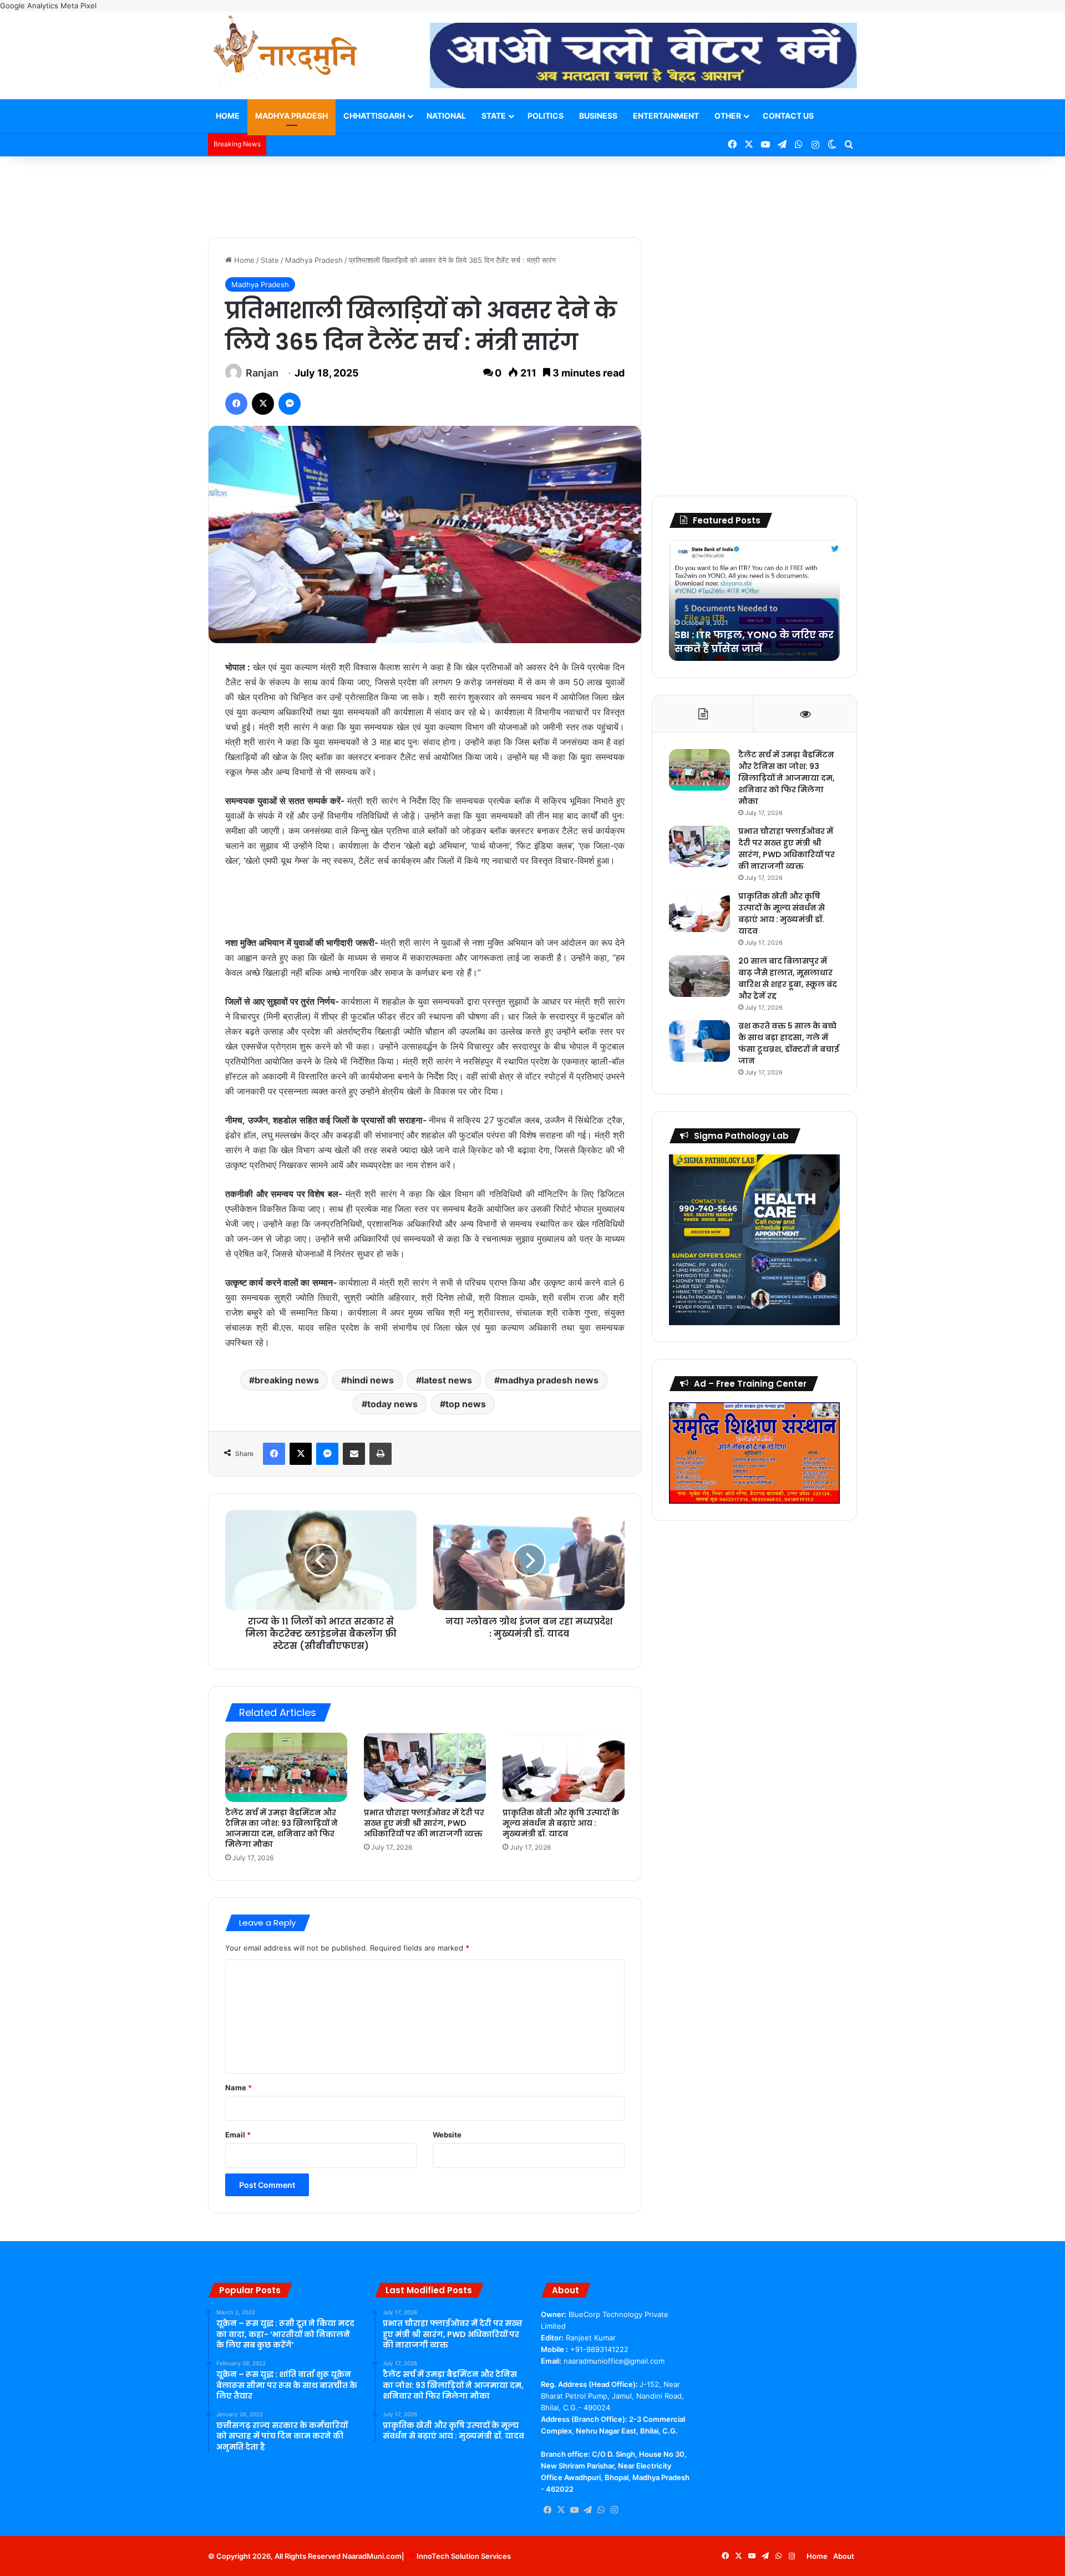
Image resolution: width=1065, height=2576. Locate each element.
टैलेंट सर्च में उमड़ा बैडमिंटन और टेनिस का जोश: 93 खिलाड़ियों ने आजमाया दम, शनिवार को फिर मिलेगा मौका (282, 1828)
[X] (263, 404)
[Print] (381, 1454)
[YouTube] (574, 2510)
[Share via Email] (354, 1454)
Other (728, 116)
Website (447, 2135)
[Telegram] (587, 2510)
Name (239, 2088)
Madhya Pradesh (291, 116)
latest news (447, 1380)
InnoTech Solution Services (464, 2556)
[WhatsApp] (601, 2510)
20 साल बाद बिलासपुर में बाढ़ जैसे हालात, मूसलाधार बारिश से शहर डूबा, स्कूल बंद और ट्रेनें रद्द (788, 978)
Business (598, 116)
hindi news (370, 1380)
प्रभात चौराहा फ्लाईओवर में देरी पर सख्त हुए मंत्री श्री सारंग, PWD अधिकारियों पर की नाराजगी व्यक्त (424, 1823)
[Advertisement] (532, 192)
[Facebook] (236, 404)
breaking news (287, 1380)
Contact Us (788, 116)
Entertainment (666, 116)
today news (392, 1404)
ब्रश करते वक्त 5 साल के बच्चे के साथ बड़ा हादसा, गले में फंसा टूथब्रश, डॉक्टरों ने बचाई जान (789, 1043)
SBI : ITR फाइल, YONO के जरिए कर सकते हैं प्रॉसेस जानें (754, 642)
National (446, 116)
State (494, 116)
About (844, 2556)
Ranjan (262, 373)
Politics (546, 116)
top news (466, 1404)
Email (238, 2135)
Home (228, 116)
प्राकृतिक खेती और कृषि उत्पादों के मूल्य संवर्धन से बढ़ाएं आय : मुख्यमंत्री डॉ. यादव (561, 1823)
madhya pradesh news (549, 1380)
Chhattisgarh (374, 116)
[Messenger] (290, 404)
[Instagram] (614, 2510)
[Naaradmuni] (286, 52)
